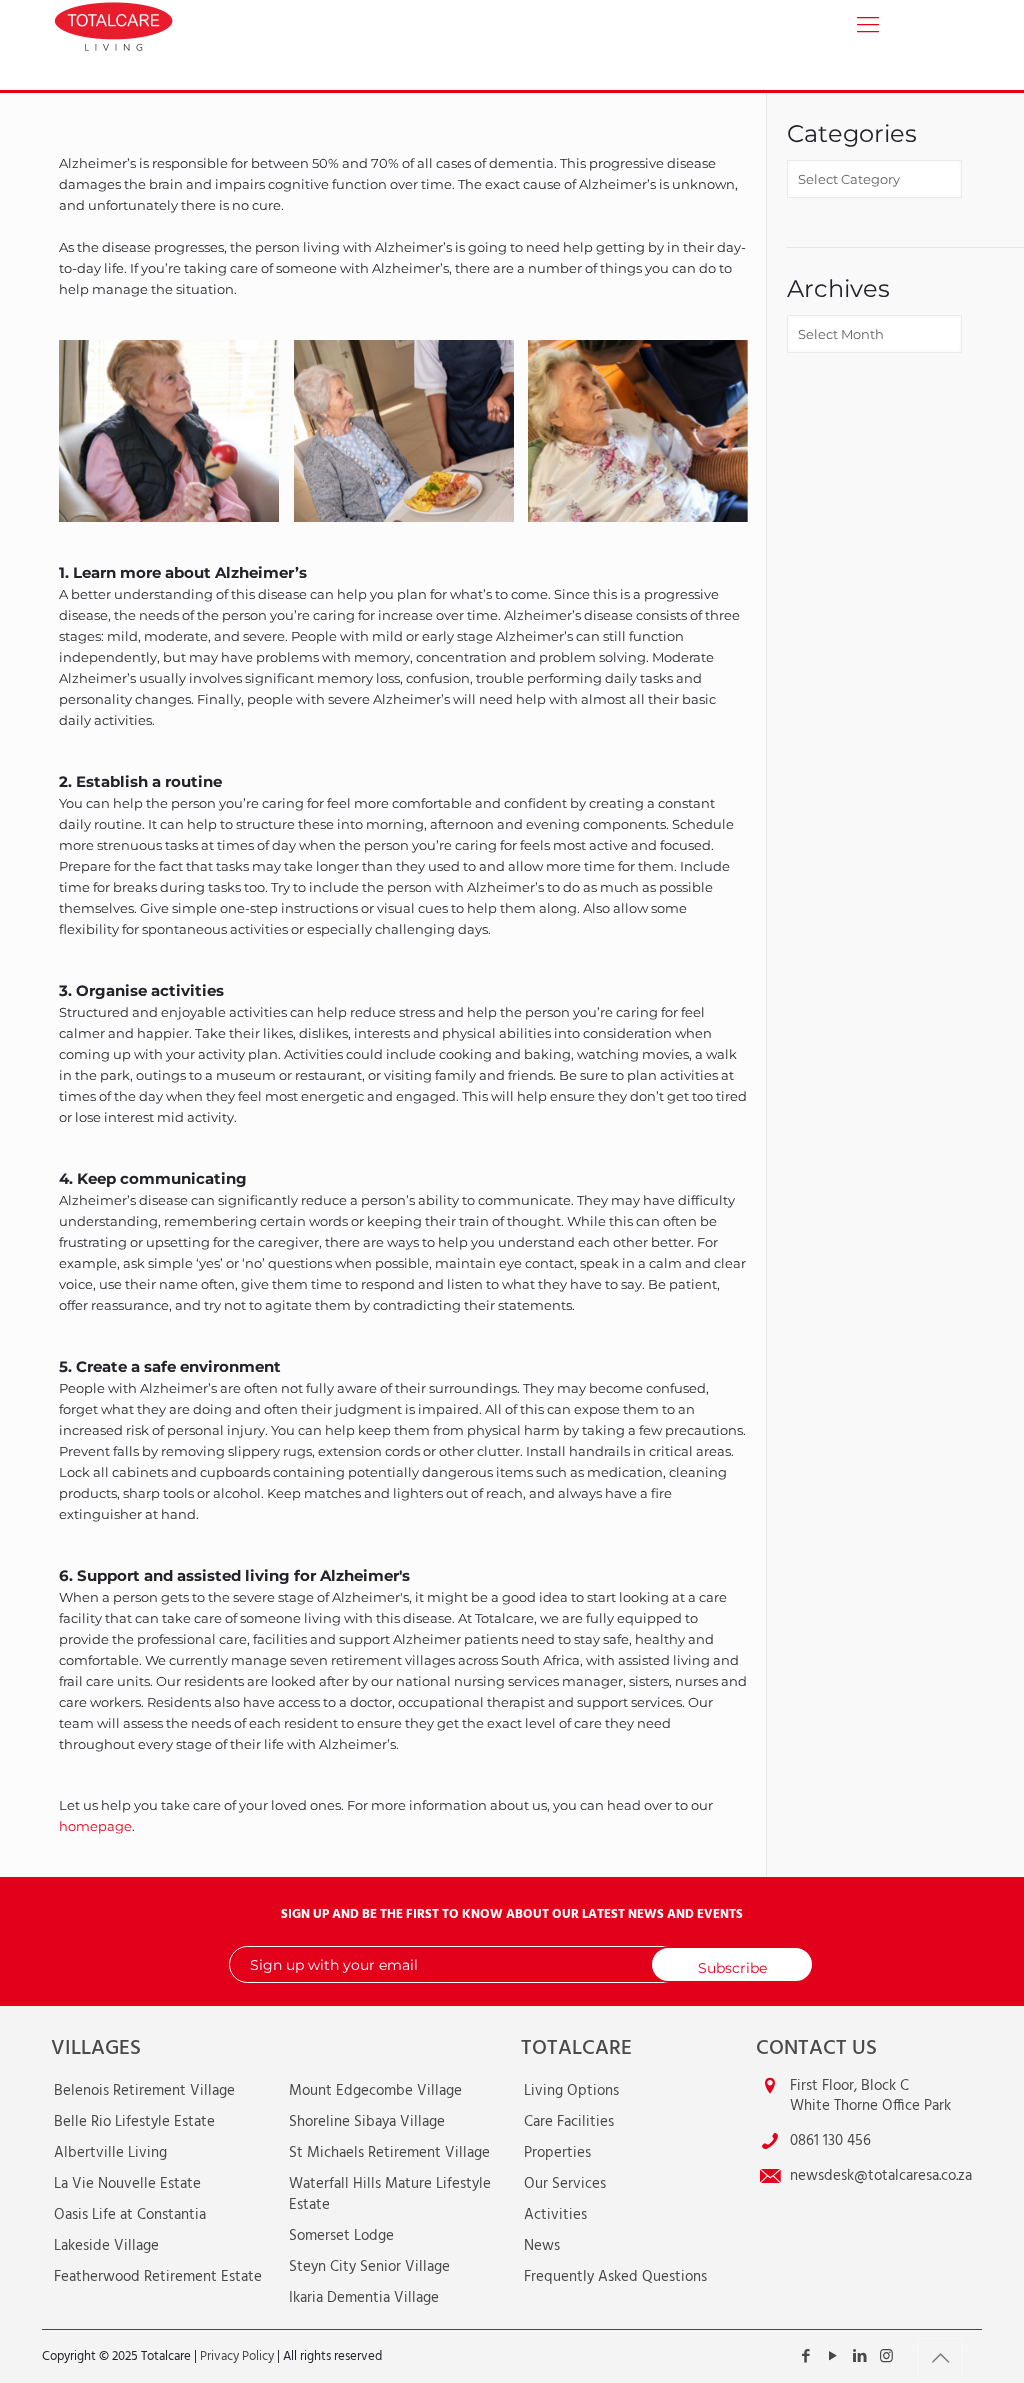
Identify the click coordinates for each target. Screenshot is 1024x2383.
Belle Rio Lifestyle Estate (134, 2122)
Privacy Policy (237, 2356)
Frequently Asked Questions (615, 2277)
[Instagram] (886, 2357)
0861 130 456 (830, 2141)
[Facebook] (805, 2357)
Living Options (571, 2091)
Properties (557, 2153)
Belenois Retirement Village (144, 2091)
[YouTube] (832, 2357)
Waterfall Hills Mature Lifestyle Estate (390, 2194)
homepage (95, 1826)
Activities (555, 2215)
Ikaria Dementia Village (364, 2298)
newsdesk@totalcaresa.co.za (881, 2176)
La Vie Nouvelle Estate (127, 2184)
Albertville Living (110, 2153)
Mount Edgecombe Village (375, 2091)
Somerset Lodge (341, 2236)
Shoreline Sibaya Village (367, 2122)
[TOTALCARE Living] (161, 25)
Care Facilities (569, 2122)
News (542, 2246)
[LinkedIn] (859, 2357)
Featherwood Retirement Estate (158, 2277)
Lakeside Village (106, 2246)
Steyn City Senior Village (369, 2267)
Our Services (565, 2184)
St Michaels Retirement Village (389, 2153)
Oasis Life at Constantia (130, 2215)
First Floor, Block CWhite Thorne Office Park (870, 2096)
